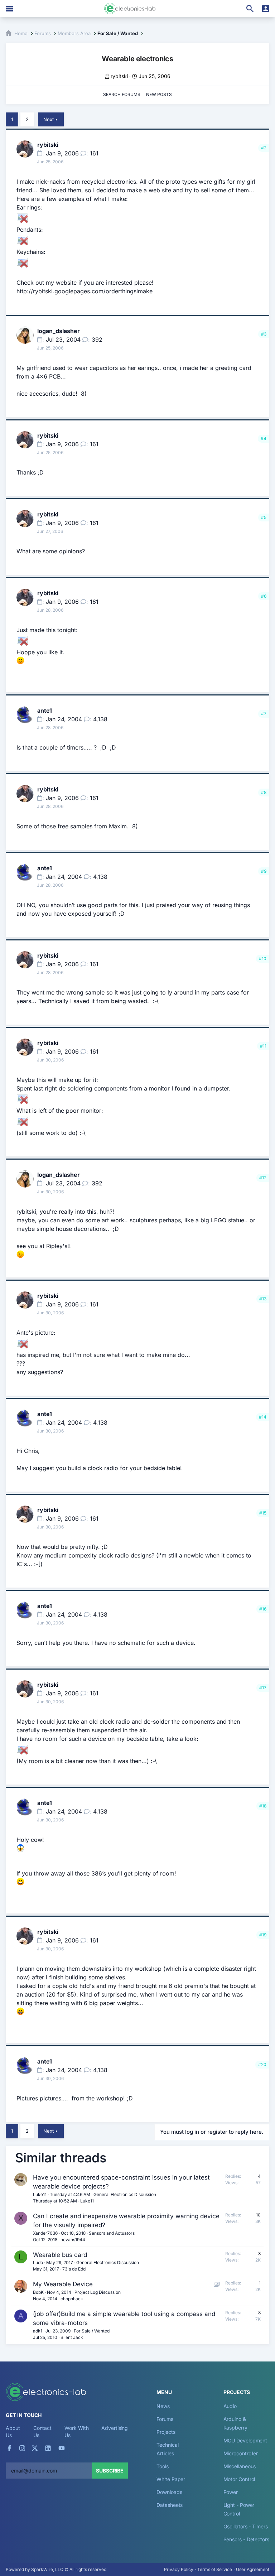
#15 (263, 1513)
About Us (13, 2431)
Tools (163, 2466)
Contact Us (42, 2431)
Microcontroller (241, 2453)
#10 (263, 959)
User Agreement (253, 2569)
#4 (264, 439)
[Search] (250, 9)
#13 (263, 1299)
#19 (263, 1935)
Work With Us (76, 2431)
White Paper (171, 2479)
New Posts (159, 94)
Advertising (115, 2428)
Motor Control (239, 2479)
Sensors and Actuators (112, 2233)
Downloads (169, 2492)
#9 (264, 871)
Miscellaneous (240, 2466)
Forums (165, 2419)
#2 (264, 148)
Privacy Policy (179, 2569)
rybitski (119, 76)
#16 (263, 1609)
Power (231, 2492)
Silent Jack (72, 2337)
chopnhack (72, 2299)
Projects (166, 2432)
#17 (263, 1688)
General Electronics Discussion (125, 2194)
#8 (264, 792)
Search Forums (122, 94)
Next (49, 119)
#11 (263, 1046)
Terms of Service (215, 2569)
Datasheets (170, 2505)
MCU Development (245, 2440)
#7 (264, 714)
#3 (264, 334)
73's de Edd (74, 2269)
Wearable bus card (60, 2255)
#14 (263, 1417)
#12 (263, 1178)
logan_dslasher (59, 331)
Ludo (38, 2262)
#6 (264, 596)
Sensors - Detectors (246, 2539)
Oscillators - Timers (246, 2526)
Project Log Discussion (98, 2292)
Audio (230, 2406)
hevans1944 (73, 2240)
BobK (38, 2292)
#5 (264, 517)
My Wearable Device (63, 2284)
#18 (263, 1806)
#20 (262, 2064)
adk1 (38, 2331)
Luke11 (40, 2194)
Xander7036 (45, 2233)
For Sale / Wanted (92, 2331)
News (163, 2406)
